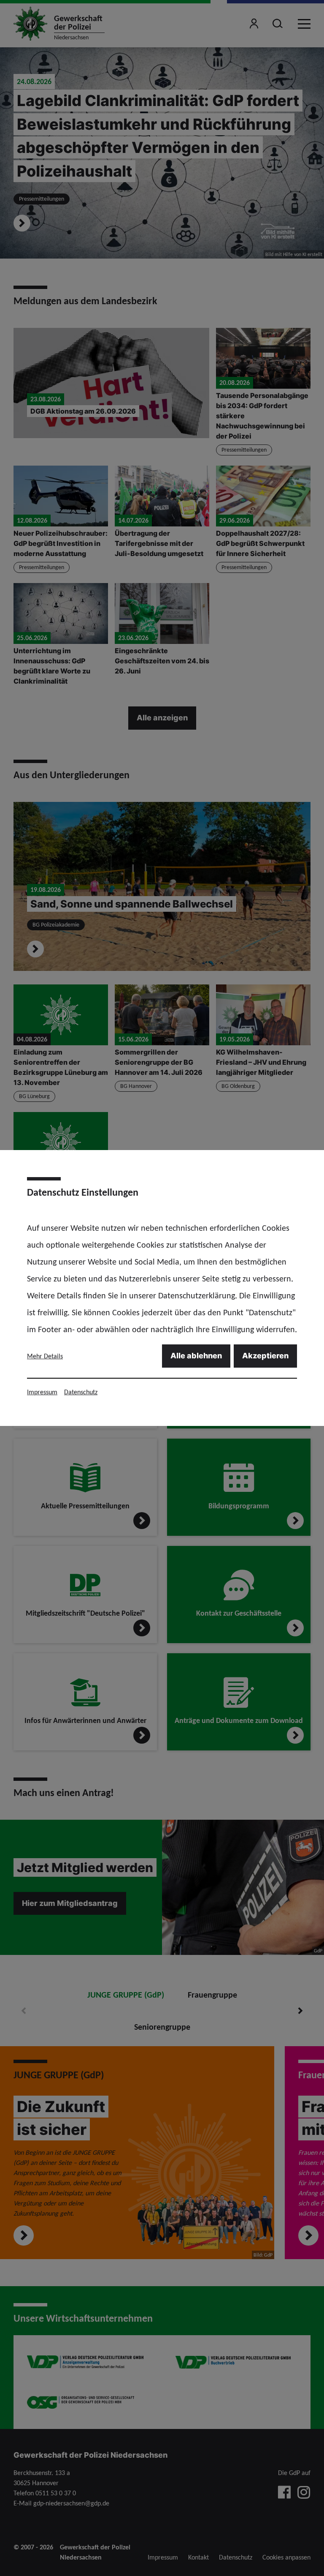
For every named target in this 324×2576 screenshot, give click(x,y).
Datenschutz (81, 1392)
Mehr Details (45, 1356)
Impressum (42, 1392)
